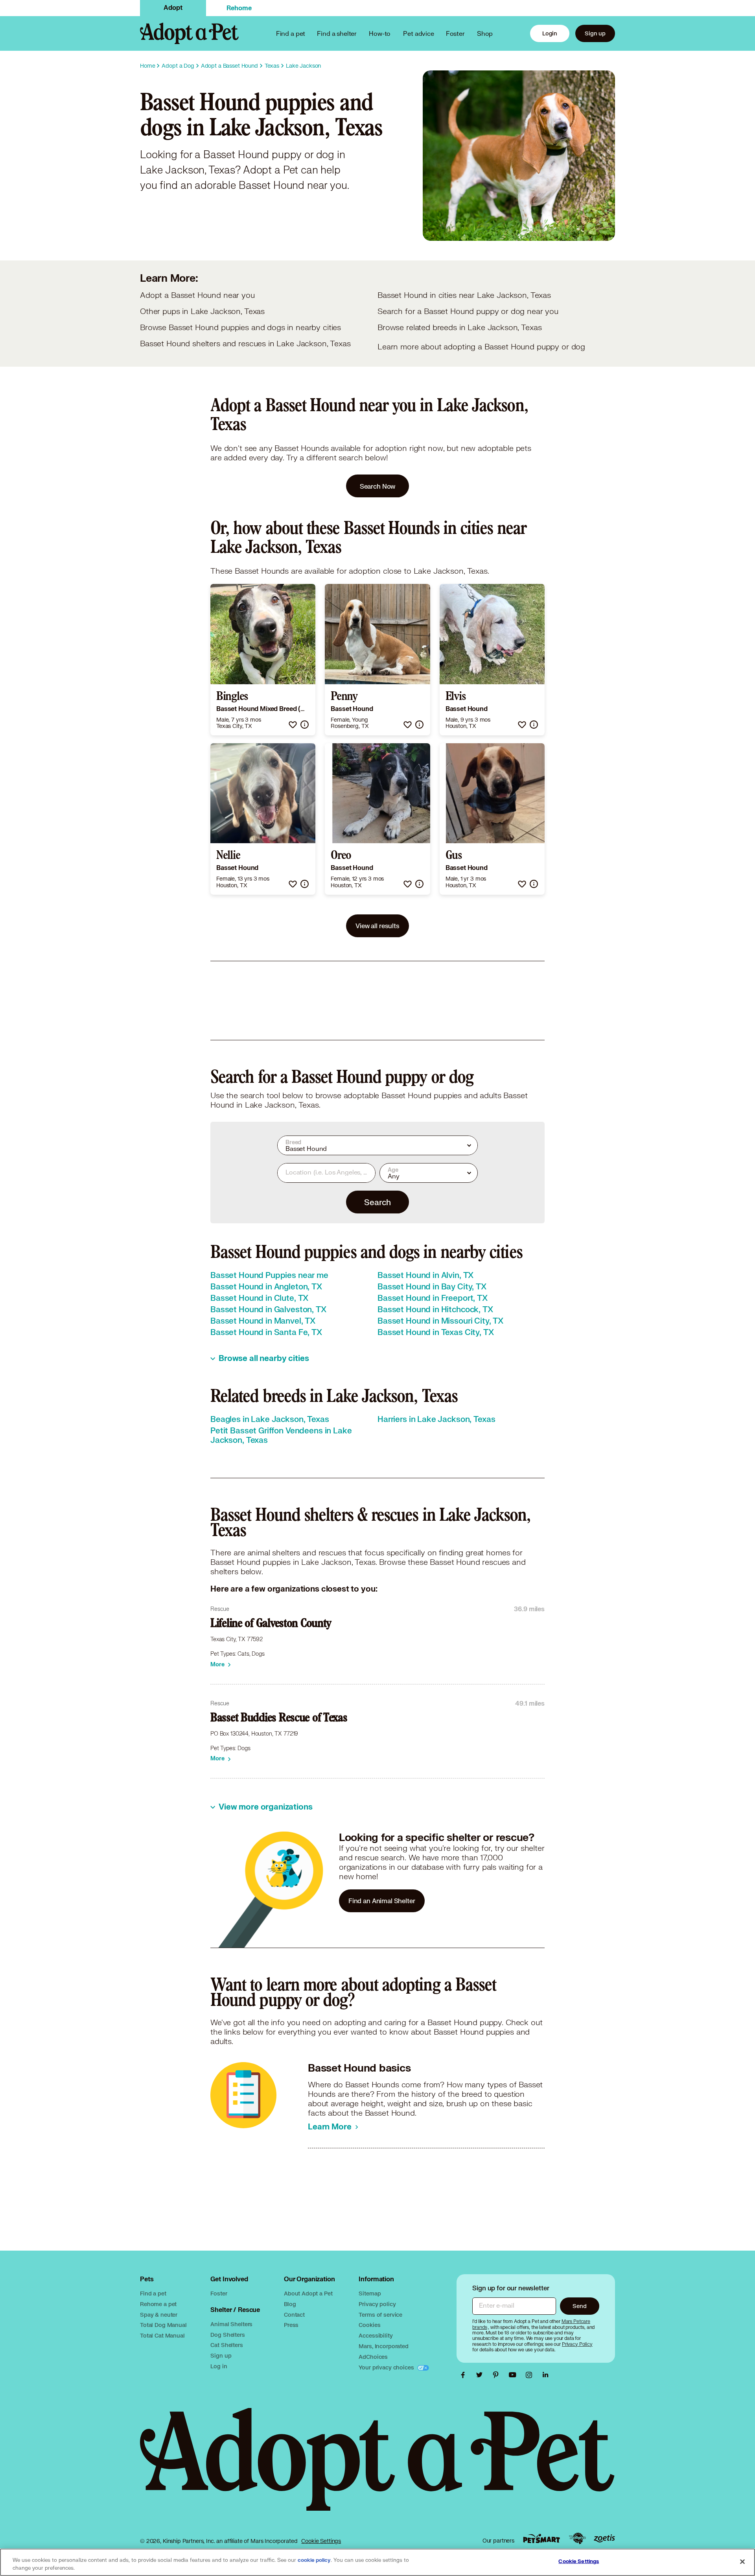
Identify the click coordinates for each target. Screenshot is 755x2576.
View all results (377, 926)
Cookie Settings (321, 2541)
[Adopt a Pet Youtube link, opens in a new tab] (514, 2375)
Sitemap (370, 2293)
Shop (485, 33)
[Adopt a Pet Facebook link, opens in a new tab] (465, 2375)
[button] (293, 725)
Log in (219, 2366)
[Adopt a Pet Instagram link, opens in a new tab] (531, 2375)
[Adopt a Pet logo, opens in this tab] (377, 2467)
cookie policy (314, 2560)
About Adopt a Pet (308, 2293)
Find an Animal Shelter (382, 1901)
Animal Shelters (231, 2324)
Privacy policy (377, 2304)
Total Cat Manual (162, 2335)
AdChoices (373, 2357)
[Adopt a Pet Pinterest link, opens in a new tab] (498, 2375)
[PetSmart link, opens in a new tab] (541, 2538)
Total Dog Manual (163, 2325)
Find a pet (153, 2293)
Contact (294, 2315)
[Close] (742, 2561)
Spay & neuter (159, 2315)
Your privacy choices (387, 2367)
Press (291, 2325)
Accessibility (376, 2335)
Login (550, 33)
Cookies (369, 2325)
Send (579, 2306)
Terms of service (380, 2315)
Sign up (595, 33)
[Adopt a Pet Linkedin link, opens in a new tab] (545, 2375)
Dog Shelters (227, 2335)
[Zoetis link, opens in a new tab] (604, 2538)
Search (377, 1202)
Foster (455, 33)
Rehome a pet (158, 2304)
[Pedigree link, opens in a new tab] (577, 2539)
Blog (290, 2304)
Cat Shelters (226, 2345)
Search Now (378, 486)
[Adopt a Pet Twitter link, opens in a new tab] (481, 2375)
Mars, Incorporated (383, 2346)
